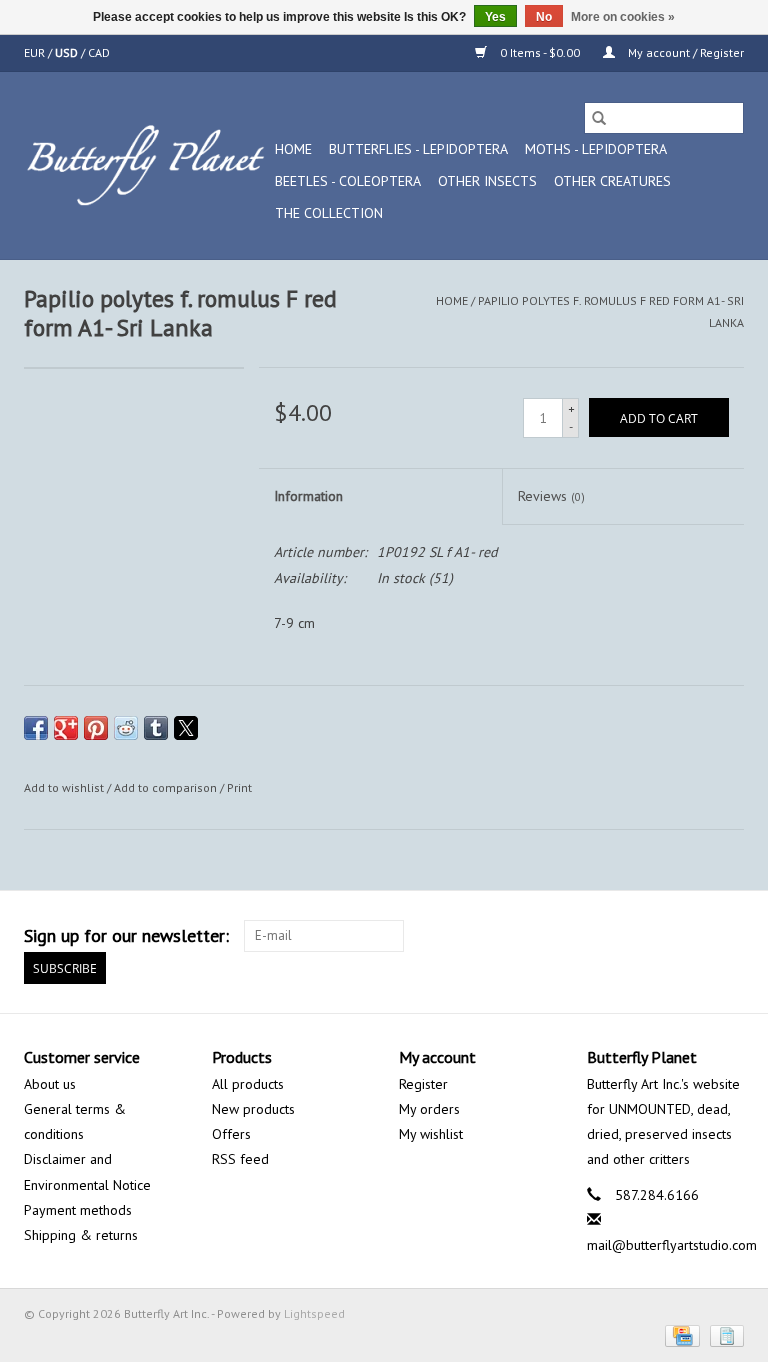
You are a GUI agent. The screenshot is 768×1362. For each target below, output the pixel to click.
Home (293, 149)
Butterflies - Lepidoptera (418, 149)
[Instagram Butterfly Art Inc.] (728, 936)
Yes (495, 17)
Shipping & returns (81, 1235)
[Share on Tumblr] (156, 728)
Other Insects (487, 181)
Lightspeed (314, 1313)
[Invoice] (723, 1334)
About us (50, 1084)
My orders (429, 1109)
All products (248, 1084)
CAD (99, 52)
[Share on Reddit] (126, 728)
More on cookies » (623, 17)
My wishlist (431, 1134)
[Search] (599, 118)
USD (68, 52)
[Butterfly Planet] (146, 165)
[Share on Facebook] (36, 728)
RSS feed (240, 1159)
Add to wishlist (65, 787)
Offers (231, 1134)
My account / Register (684, 52)
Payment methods (78, 1210)
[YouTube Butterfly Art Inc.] (692, 936)
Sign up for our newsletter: (126, 935)
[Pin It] (96, 728)
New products (253, 1109)
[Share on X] (186, 728)
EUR (36, 52)
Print (239, 787)
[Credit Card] (680, 1334)
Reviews (551, 496)
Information (308, 496)
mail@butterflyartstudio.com (672, 1245)
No (544, 17)
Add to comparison (167, 787)
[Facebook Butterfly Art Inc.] (656, 936)
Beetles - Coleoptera (348, 181)
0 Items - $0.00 (540, 52)
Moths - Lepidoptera (596, 149)
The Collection (329, 213)
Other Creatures (612, 181)
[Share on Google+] (66, 728)
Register (423, 1084)
